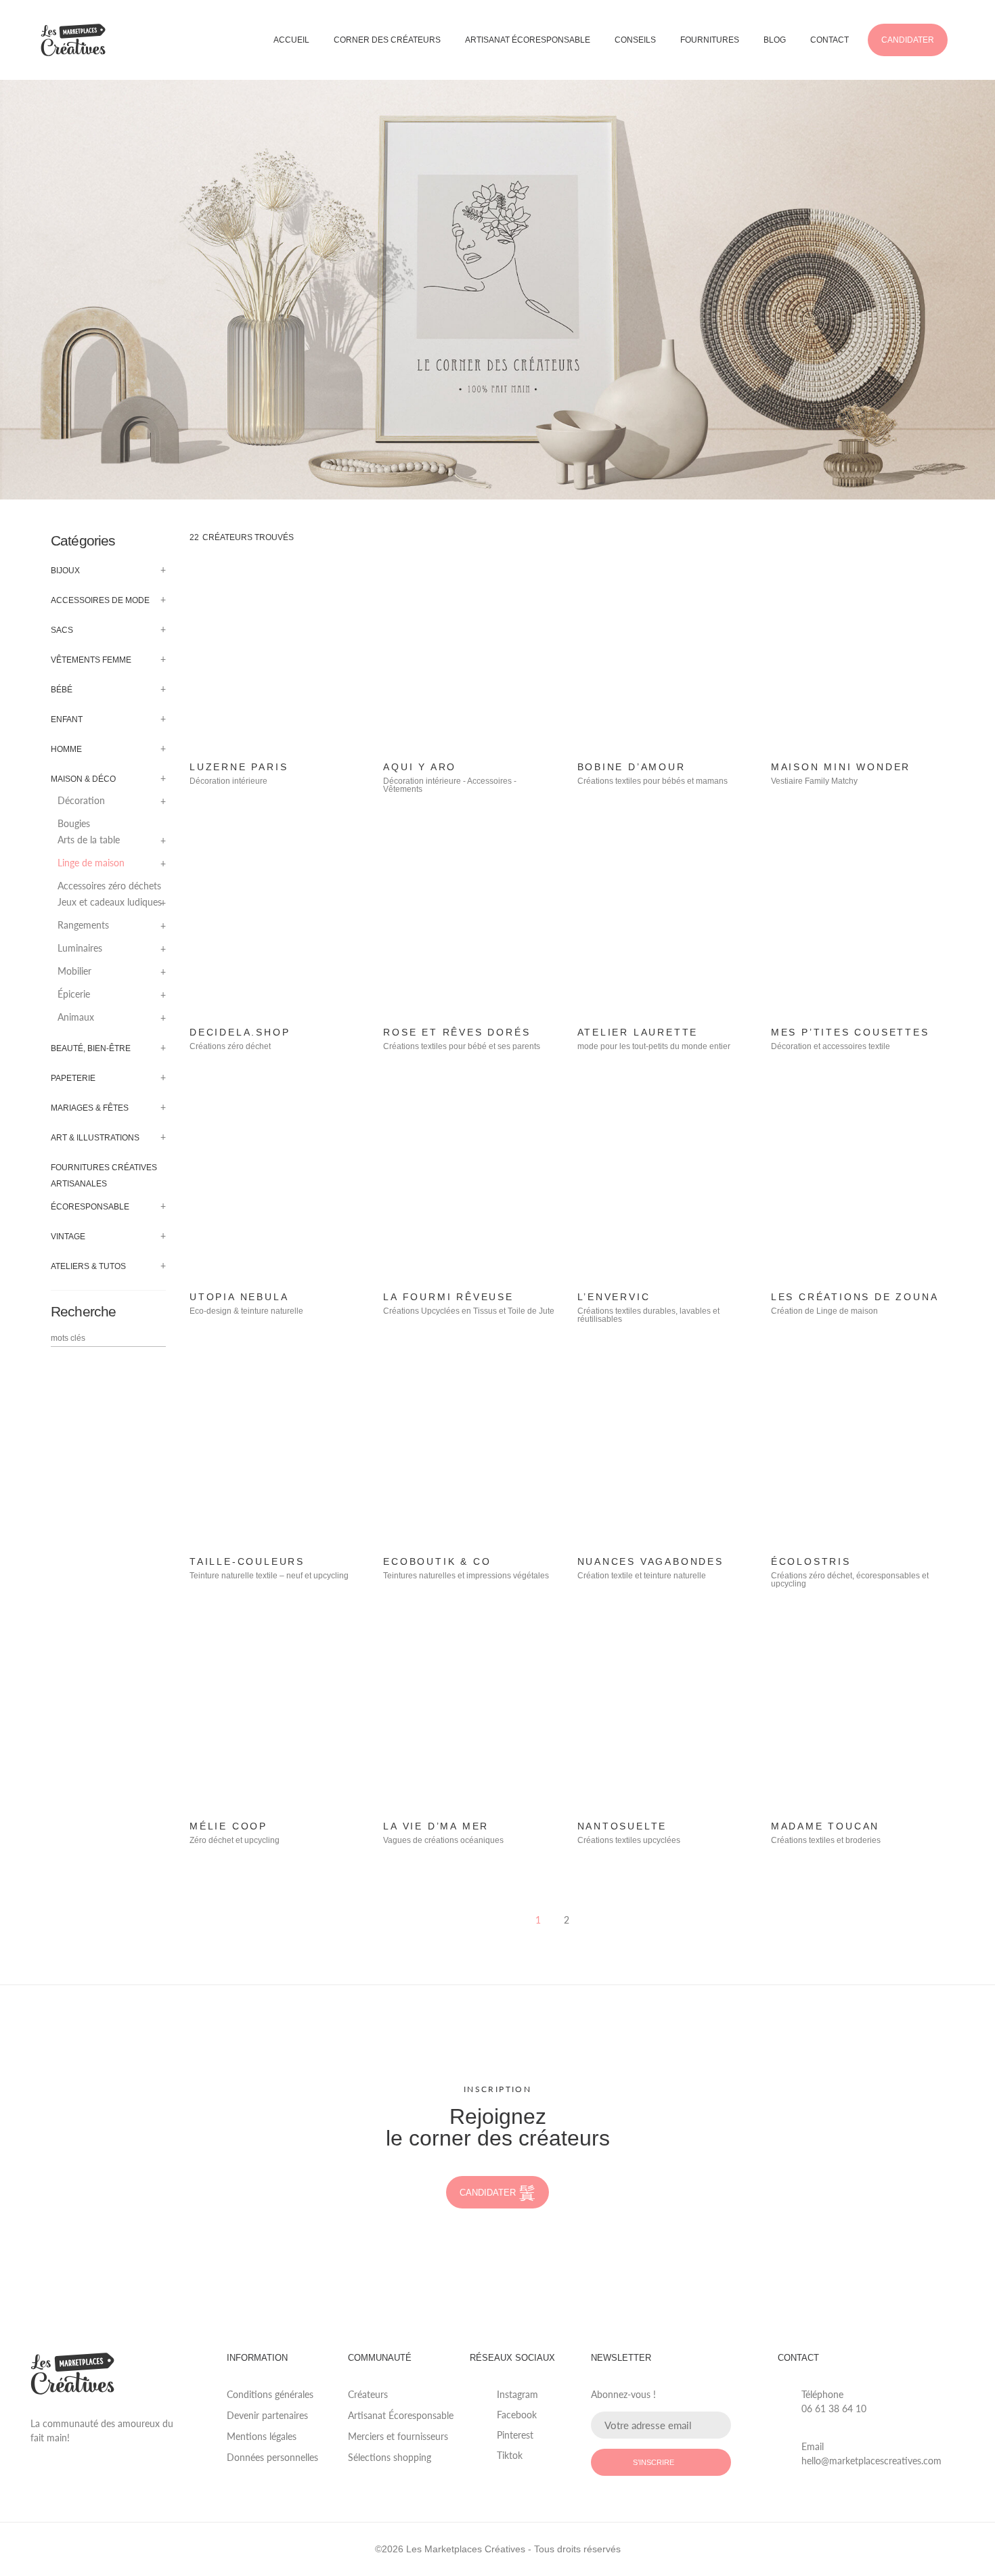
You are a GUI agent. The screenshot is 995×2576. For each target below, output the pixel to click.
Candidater (908, 40)
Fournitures (710, 40)
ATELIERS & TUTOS (88, 1266)
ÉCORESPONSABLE (90, 1207)
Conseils (635, 40)
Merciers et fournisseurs (398, 2436)
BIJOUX (65, 571)
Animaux (76, 1017)
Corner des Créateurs (387, 40)
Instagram (517, 2394)
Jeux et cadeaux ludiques (110, 902)
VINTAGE (68, 1237)
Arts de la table (89, 840)
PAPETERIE (73, 1078)
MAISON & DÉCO (83, 779)
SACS (62, 630)
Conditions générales (270, 2394)
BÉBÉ (62, 690)
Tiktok (510, 2455)
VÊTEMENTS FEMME (91, 660)
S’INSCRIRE (654, 2462)
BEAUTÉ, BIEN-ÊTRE (91, 1048)
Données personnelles (272, 2457)
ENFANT (67, 719)
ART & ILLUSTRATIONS (95, 1138)
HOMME (66, 749)
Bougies (74, 824)
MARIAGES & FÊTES (90, 1108)
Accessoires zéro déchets (109, 886)
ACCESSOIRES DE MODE (100, 600)
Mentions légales (262, 2436)
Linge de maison (91, 863)
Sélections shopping (390, 2457)
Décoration (81, 801)
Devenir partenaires (267, 2415)
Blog (775, 40)
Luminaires (80, 948)
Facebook (517, 2415)
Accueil (291, 40)
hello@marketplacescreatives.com (871, 2461)
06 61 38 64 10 (834, 2408)
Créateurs (368, 2394)
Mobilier (74, 971)
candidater (488, 2193)
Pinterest (515, 2435)
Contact (830, 40)
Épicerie (74, 994)
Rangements (83, 925)
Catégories (83, 540)
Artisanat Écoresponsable (528, 40)
